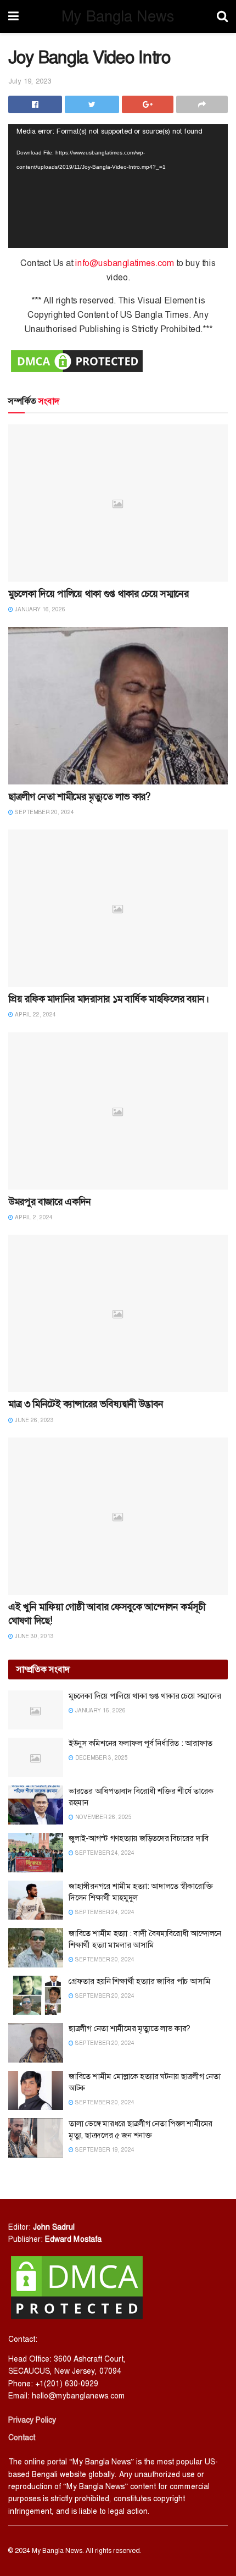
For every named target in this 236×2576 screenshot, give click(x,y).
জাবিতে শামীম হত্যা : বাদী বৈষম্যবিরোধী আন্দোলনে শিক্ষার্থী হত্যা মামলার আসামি (145, 1939)
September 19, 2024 (104, 2150)
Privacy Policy (32, 2420)
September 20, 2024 (44, 812)
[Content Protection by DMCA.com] (77, 360)
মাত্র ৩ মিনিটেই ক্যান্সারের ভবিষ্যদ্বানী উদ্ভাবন (86, 1404)
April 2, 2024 (33, 1217)
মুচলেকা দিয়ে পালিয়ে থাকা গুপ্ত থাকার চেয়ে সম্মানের (99, 594)
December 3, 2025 (101, 1758)
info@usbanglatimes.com (125, 263)
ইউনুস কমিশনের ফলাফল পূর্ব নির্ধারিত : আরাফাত (141, 1743)
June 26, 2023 (33, 1420)
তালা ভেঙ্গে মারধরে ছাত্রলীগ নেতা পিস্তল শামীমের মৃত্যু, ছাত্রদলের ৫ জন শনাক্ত (141, 2129)
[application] (118, 186)
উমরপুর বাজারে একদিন (50, 1202)
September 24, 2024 (104, 1853)
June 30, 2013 (33, 1636)
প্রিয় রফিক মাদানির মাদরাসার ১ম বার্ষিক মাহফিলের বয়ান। (108, 999)
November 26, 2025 (103, 1817)
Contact (22, 2437)
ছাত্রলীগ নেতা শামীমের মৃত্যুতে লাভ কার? (80, 797)
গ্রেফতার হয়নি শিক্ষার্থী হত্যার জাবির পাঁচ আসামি (140, 1981)
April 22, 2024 (35, 1015)
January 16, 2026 (39, 609)
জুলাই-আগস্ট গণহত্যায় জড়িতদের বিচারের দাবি (139, 1838)
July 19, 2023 (30, 81)
